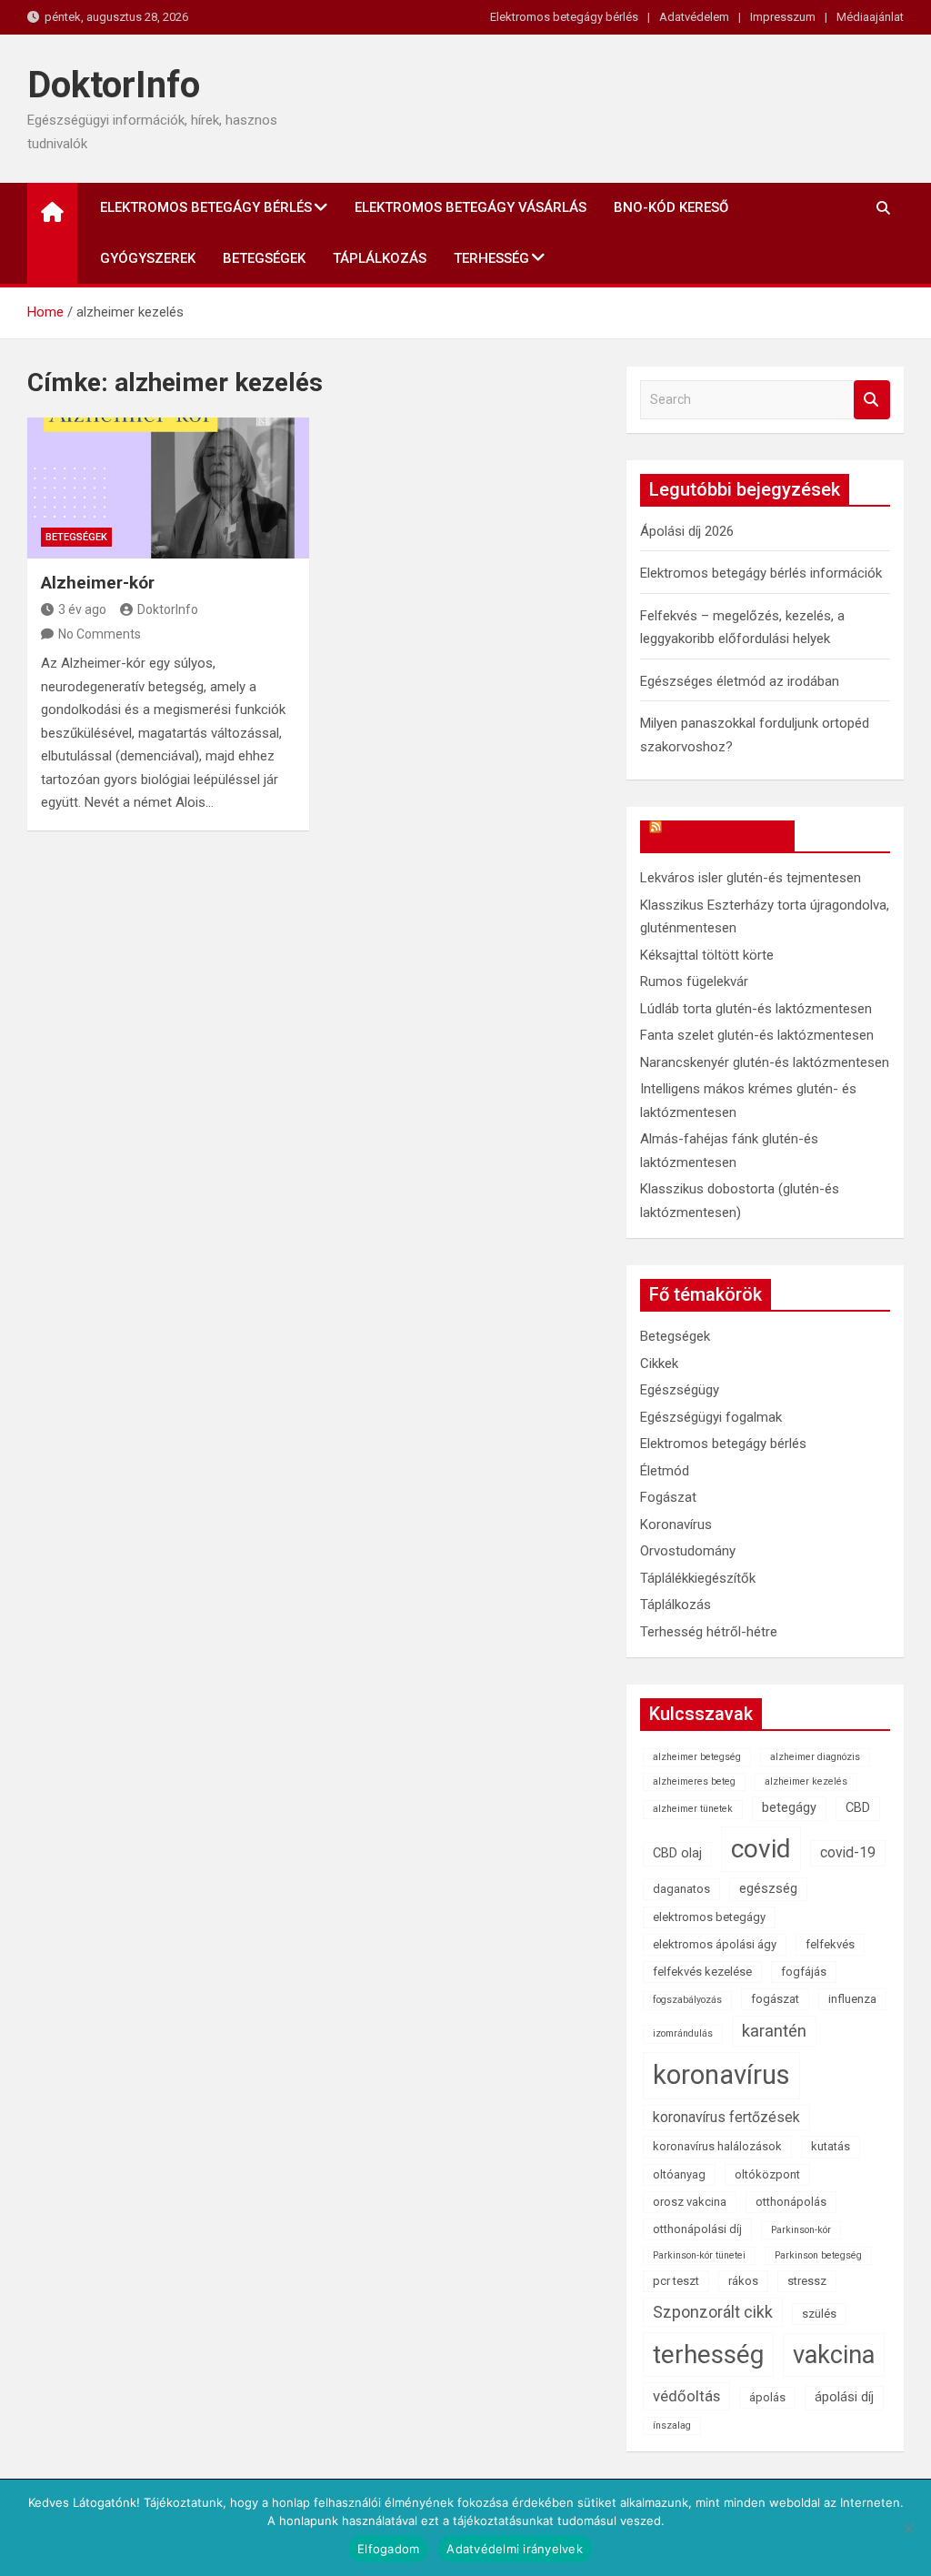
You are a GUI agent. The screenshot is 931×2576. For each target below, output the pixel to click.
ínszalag (672, 2425)
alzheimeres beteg (694, 1781)
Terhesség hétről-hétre (709, 1632)
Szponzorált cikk (713, 2312)
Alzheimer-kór (98, 583)
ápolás (767, 2397)
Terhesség (491, 258)
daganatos (681, 1889)
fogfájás (804, 1972)
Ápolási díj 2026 (687, 531)
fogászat (775, 1999)
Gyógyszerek (148, 258)
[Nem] (908, 2528)
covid (761, 1849)
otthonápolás (791, 2202)
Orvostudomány (688, 1551)
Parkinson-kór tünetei (699, 2255)
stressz (807, 2281)
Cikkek (659, 1363)
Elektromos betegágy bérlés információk (761, 573)
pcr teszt (676, 2281)
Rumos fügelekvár (694, 981)
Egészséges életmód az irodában (740, 681)
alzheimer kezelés (806, 1781)
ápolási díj (844, 2397)
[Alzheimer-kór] (168, 488)
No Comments (100, 634)
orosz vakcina (690, 2202)
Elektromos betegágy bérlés (564, 17)
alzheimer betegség (697, 1757)
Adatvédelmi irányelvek (515, 2549)
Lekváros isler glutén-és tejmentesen (751, 878)
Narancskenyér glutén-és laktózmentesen (765, 1062)
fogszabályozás (687, 2000)
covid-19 (848, 1852)
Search (872, 400)
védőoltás (686, 2396)
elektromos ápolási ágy (715, 1944)
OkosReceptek (726, 836)
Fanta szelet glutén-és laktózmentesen (757, 1035)
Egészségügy (680, 1390)
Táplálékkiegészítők (698, 1578)
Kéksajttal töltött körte (707, 955)
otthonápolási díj (697, 2229)
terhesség (708, 2355)
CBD (858, 1808)
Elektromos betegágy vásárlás (471, 207)
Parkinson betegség (818, 2255)
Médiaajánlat (870, 17)
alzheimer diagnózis (815, 1757)
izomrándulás (683, 2033)
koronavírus (721, 2075)
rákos (743, 2281)
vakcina (834, 2355)
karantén (774, 2031)
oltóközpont (767, 2174)
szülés (819, 2314)
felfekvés (830, 1944)
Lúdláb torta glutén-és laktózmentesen (756, 1009)
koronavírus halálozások (717, 2146)
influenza (852, 1999)
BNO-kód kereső (671, 207)
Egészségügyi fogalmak (711, 1417)
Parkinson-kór (801, 2230)
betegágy (789, 1808)
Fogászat (668, 1497)
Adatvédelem (694, 17)
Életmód (665, 1471)
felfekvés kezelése (702, 1972)
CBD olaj (677, 1853)
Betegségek (264, 258)
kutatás (831, 2146)
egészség (768, 1889)
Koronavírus (676, 1524)
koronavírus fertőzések (726, 2117)
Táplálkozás (380, 258)
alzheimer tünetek (693, 1809)
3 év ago (82, 609)
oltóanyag (679, 2174)
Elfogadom (388, 2549)
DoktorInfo (114, 85)
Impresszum (783, 17)
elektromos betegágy (709, 1917)
